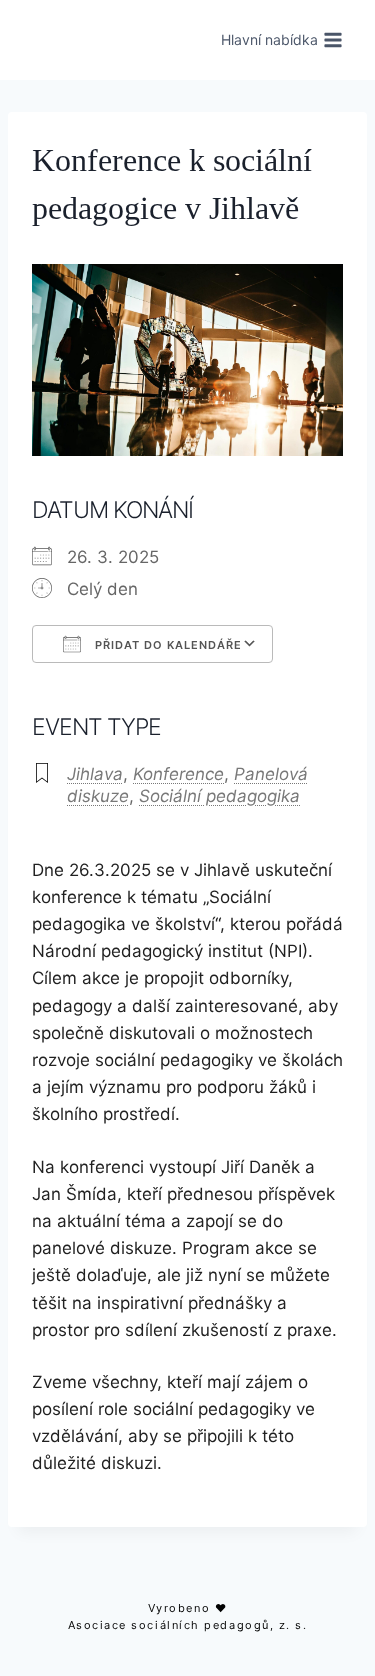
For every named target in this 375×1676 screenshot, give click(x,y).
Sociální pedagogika (219, 796)
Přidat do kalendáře (166, 645)
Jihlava (95, 774)
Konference (178, 774)
